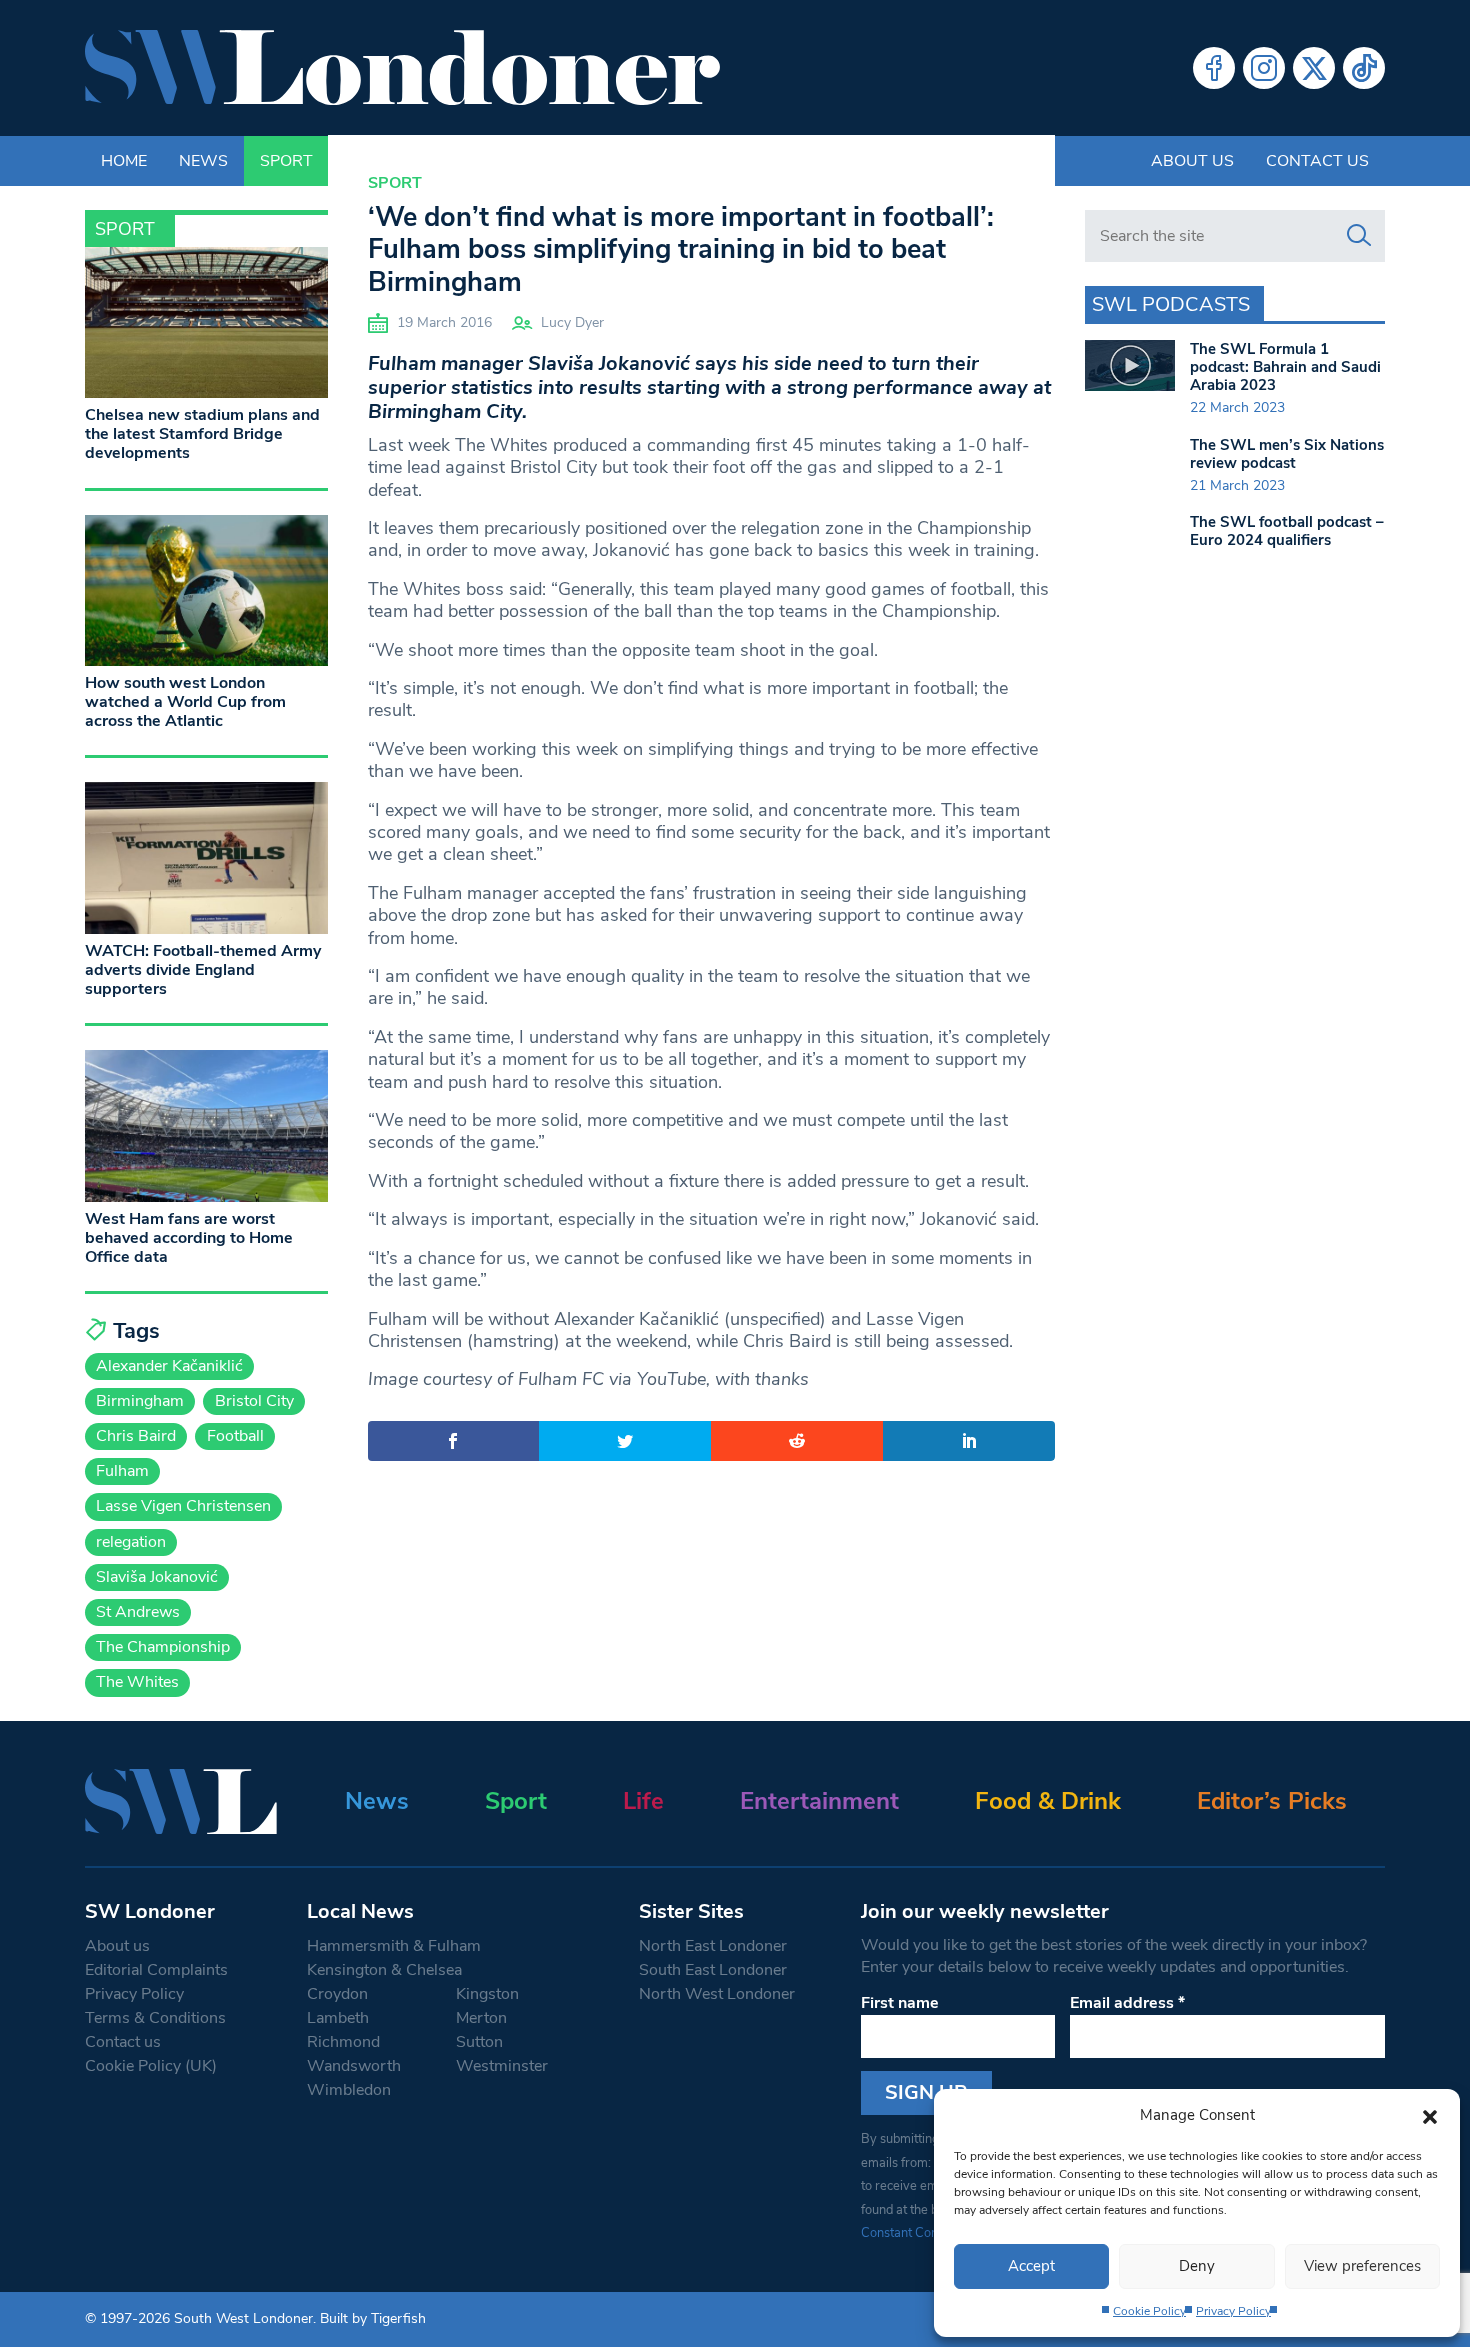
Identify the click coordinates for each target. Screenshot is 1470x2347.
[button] (1430, 2115)
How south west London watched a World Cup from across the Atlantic (185, 702)
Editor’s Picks (1272, 1801)
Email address (1127, 2003)
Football (235, 1436)
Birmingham (140, 1401)
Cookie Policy (1149, 2311)
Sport (395, 183)
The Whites (137, 1682)
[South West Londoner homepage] (402, 68)
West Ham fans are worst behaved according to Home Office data (189, 1238)
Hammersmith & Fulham (394, 1946)
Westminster (502, 2066)
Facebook (1214, 68)
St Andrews (138, 1612)
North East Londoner (713, 1946)
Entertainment (819, 1801)
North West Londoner (717, 1994)
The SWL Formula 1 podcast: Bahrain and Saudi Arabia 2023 (1285, 367)
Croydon (337, 1994)
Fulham (122, 1471)
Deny (1197, 2266)
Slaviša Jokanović (157, 1577)
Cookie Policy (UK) (151, 2066)
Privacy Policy (1233, 2311)
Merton (481, 2018)
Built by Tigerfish (373, 2318)
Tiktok (1364, 68)
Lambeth (338, 2018)
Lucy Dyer (572, 322)
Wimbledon (349, 2090)
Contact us (1317, 161)
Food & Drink (1048, 1801)
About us (1192, 161)
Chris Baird (136, 1436)
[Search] (1359, 236)
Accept (1031, 2266)
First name (900, 2003)
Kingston (487, 1994)
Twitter (1314, 68)
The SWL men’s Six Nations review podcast (1287, 454)
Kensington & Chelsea (384, 1970)
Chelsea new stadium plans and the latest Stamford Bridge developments (202, 434)
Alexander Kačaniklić (169, 1366)
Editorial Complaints (156, 1970)
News (377, 1801)
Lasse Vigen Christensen (183, 1506)
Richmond (343, 2042)
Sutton (479, 2042)
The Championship (163, 1647)
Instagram (1264, 68)
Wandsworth (354, 2066)
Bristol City (254, 1401)
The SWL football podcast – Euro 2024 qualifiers (1287, 531)
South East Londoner (713, 1970)
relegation (131, 1542)
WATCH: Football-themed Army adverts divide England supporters (203, 970)
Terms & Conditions (155, 2018)
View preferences (1362, 2266)
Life (643, 1801)
